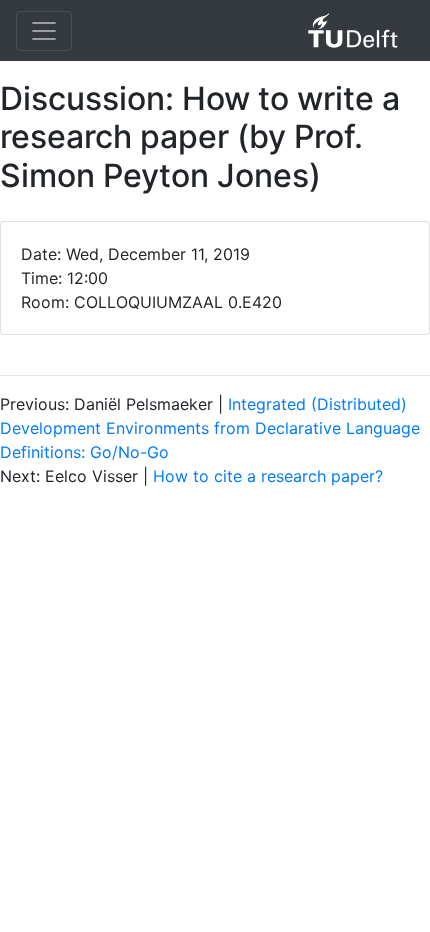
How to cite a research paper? (268, 476)
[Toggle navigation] (44, 31)
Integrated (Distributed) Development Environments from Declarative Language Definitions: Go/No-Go (210, 428)
